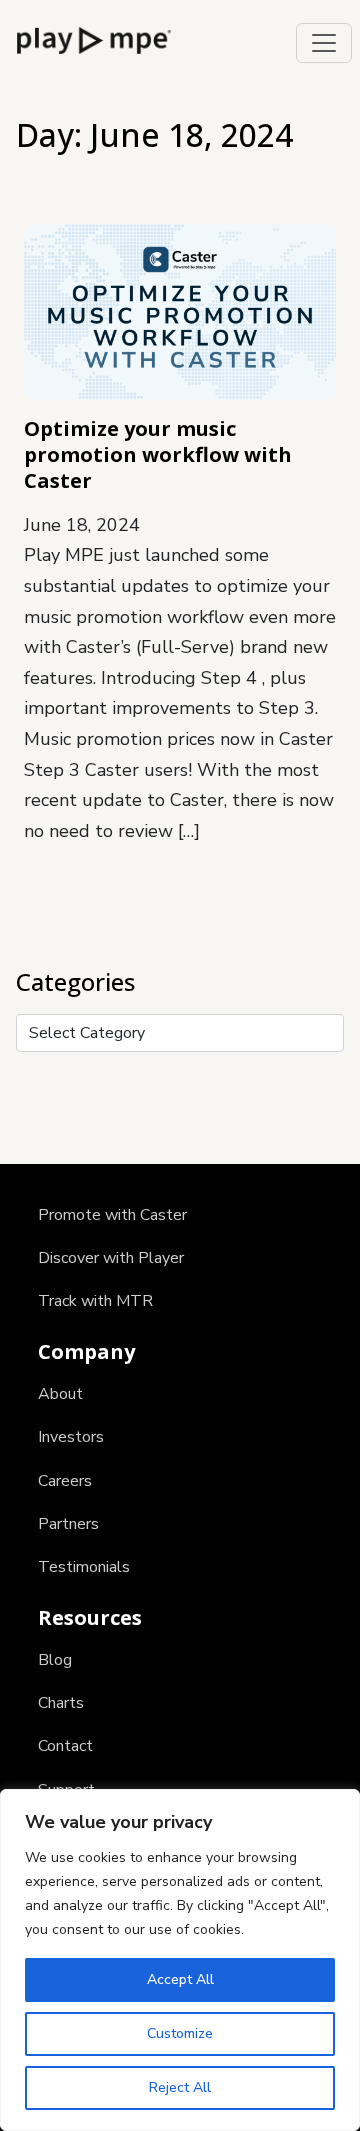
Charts (61, 1703)
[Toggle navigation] (324, 43)
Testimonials (84, 1567)
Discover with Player (111, 1258)
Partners (68, 1524)
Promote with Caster (112, 1215)
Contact (65, 1746)
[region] (180, 1960)
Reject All (180, 2087)
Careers (65, 1481)
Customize (180, 2033)
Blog (55, 1660)
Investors (71, 1437)
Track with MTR (95, 1301)
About (60, 1394)
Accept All (180, 1979)
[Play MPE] (94, 39)
